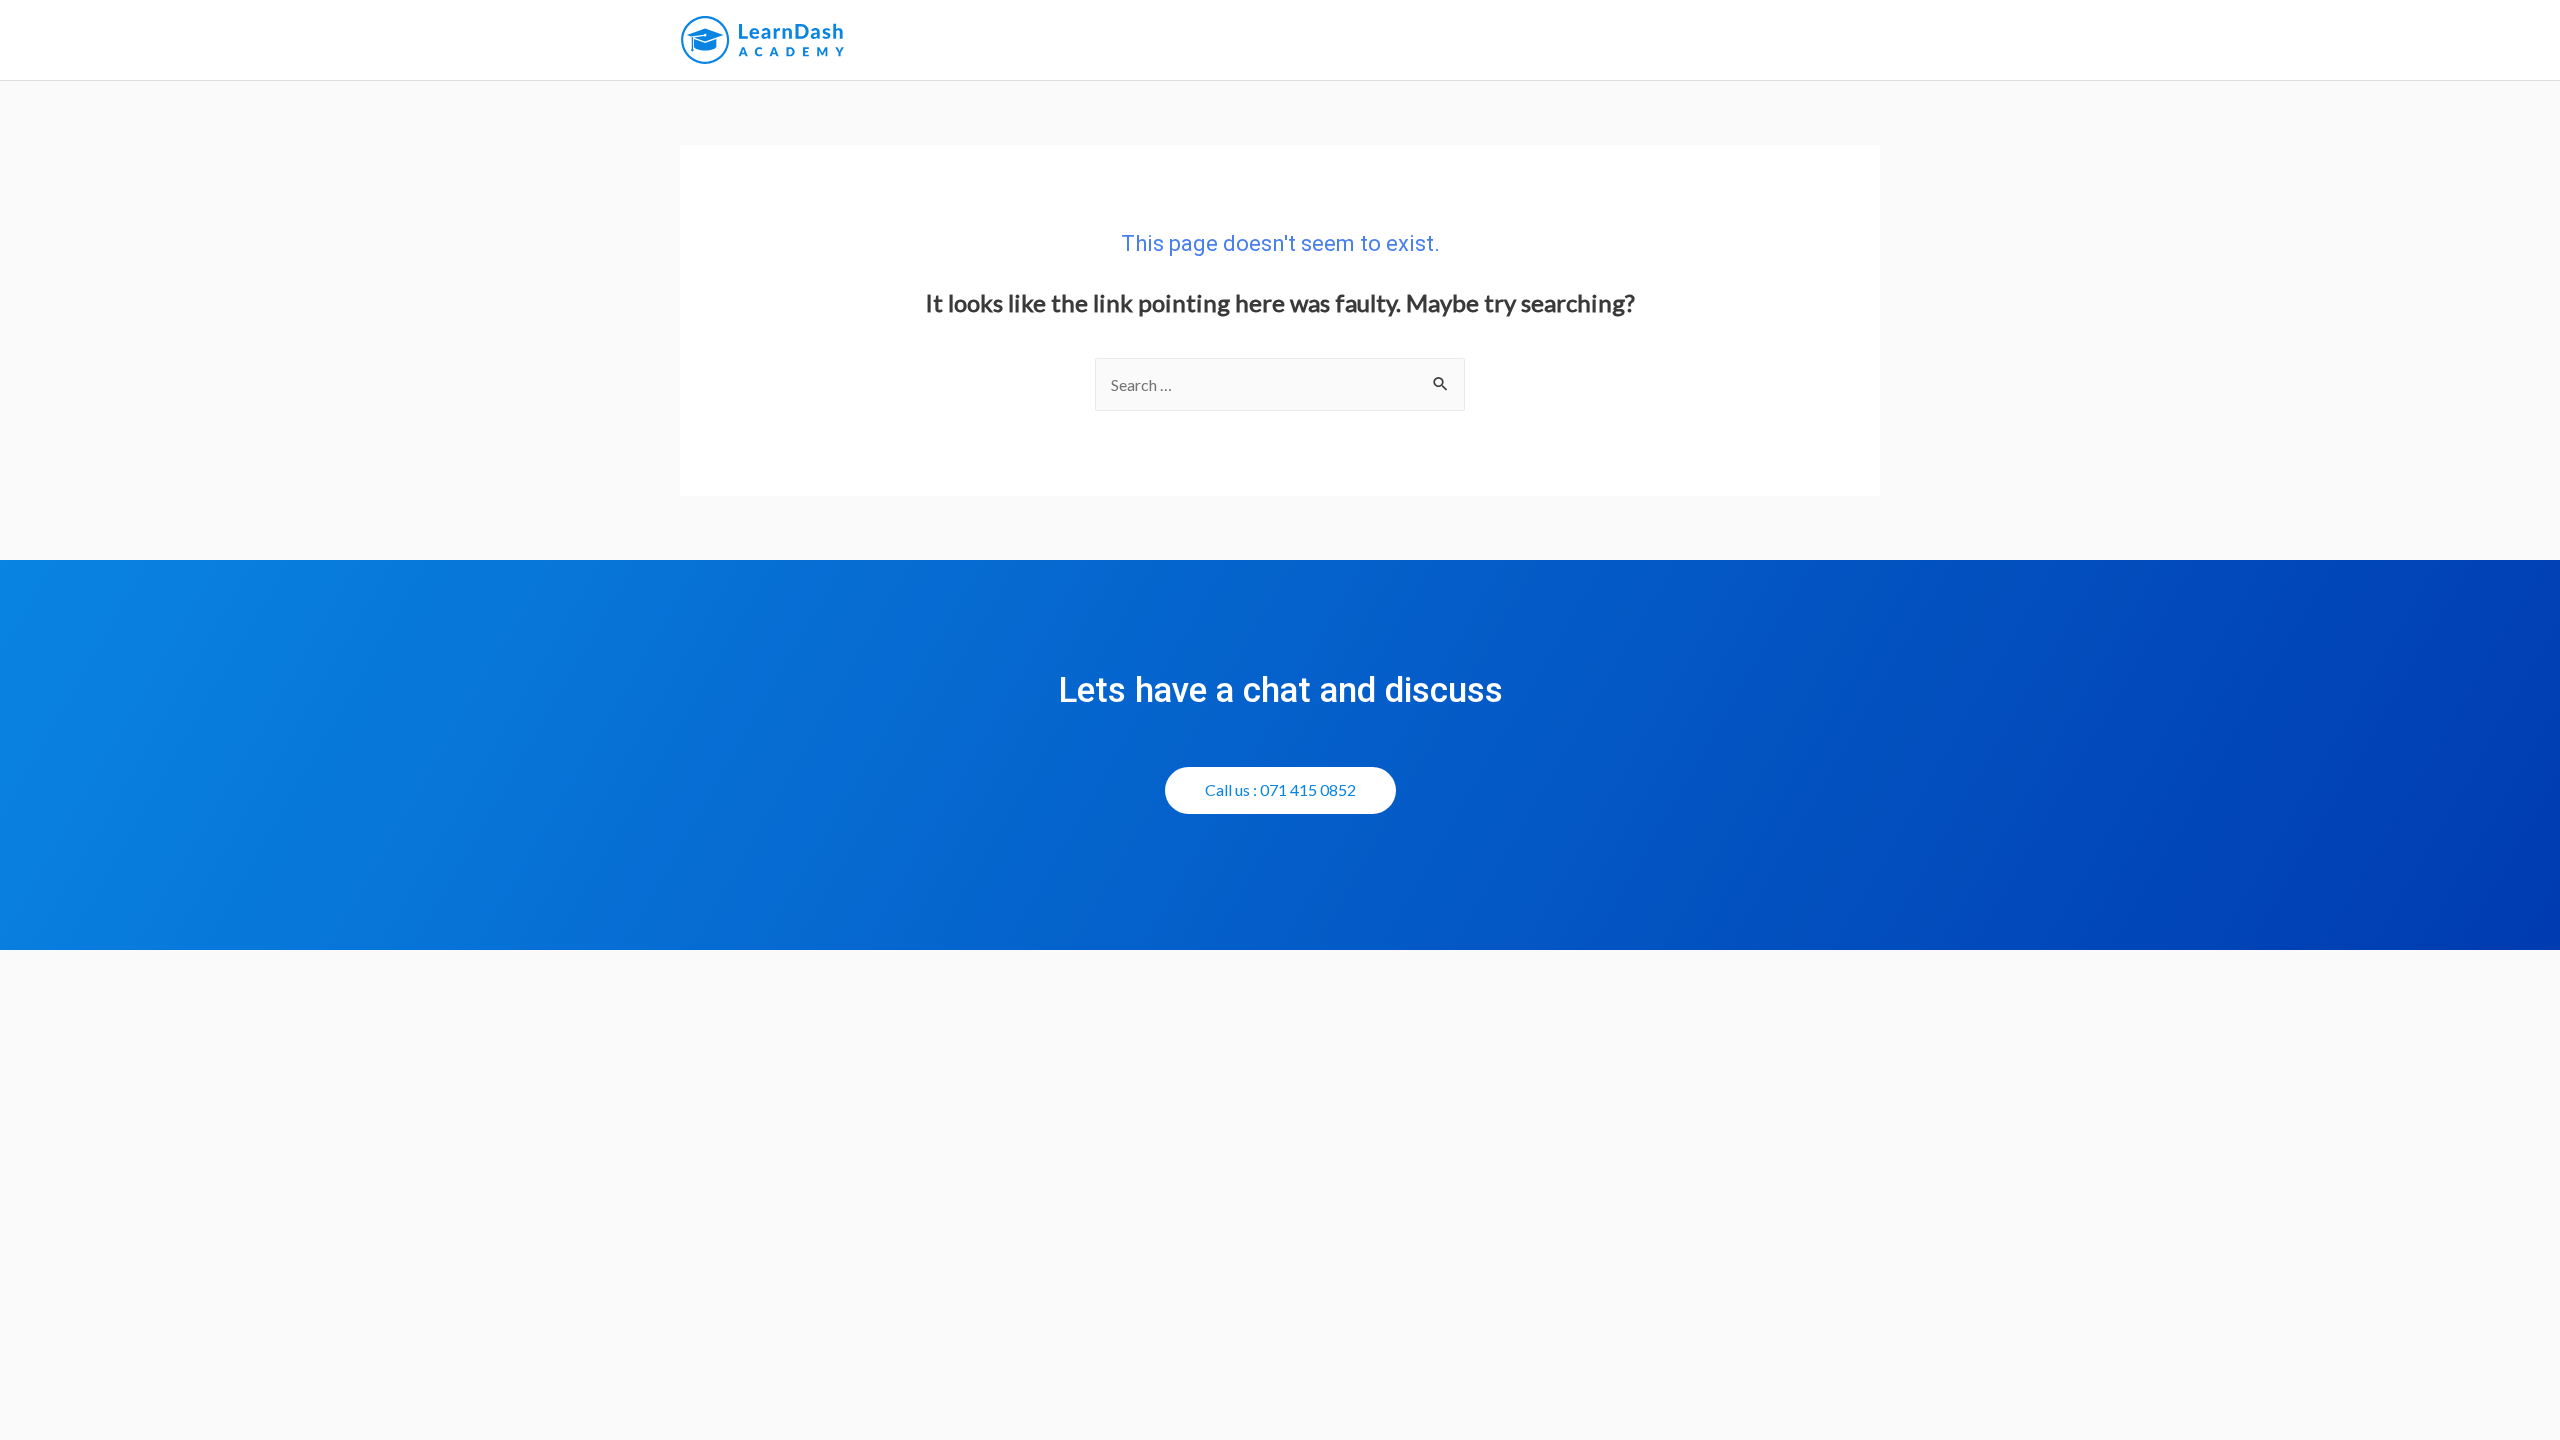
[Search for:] (1280, 384)
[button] (1280, 790)
